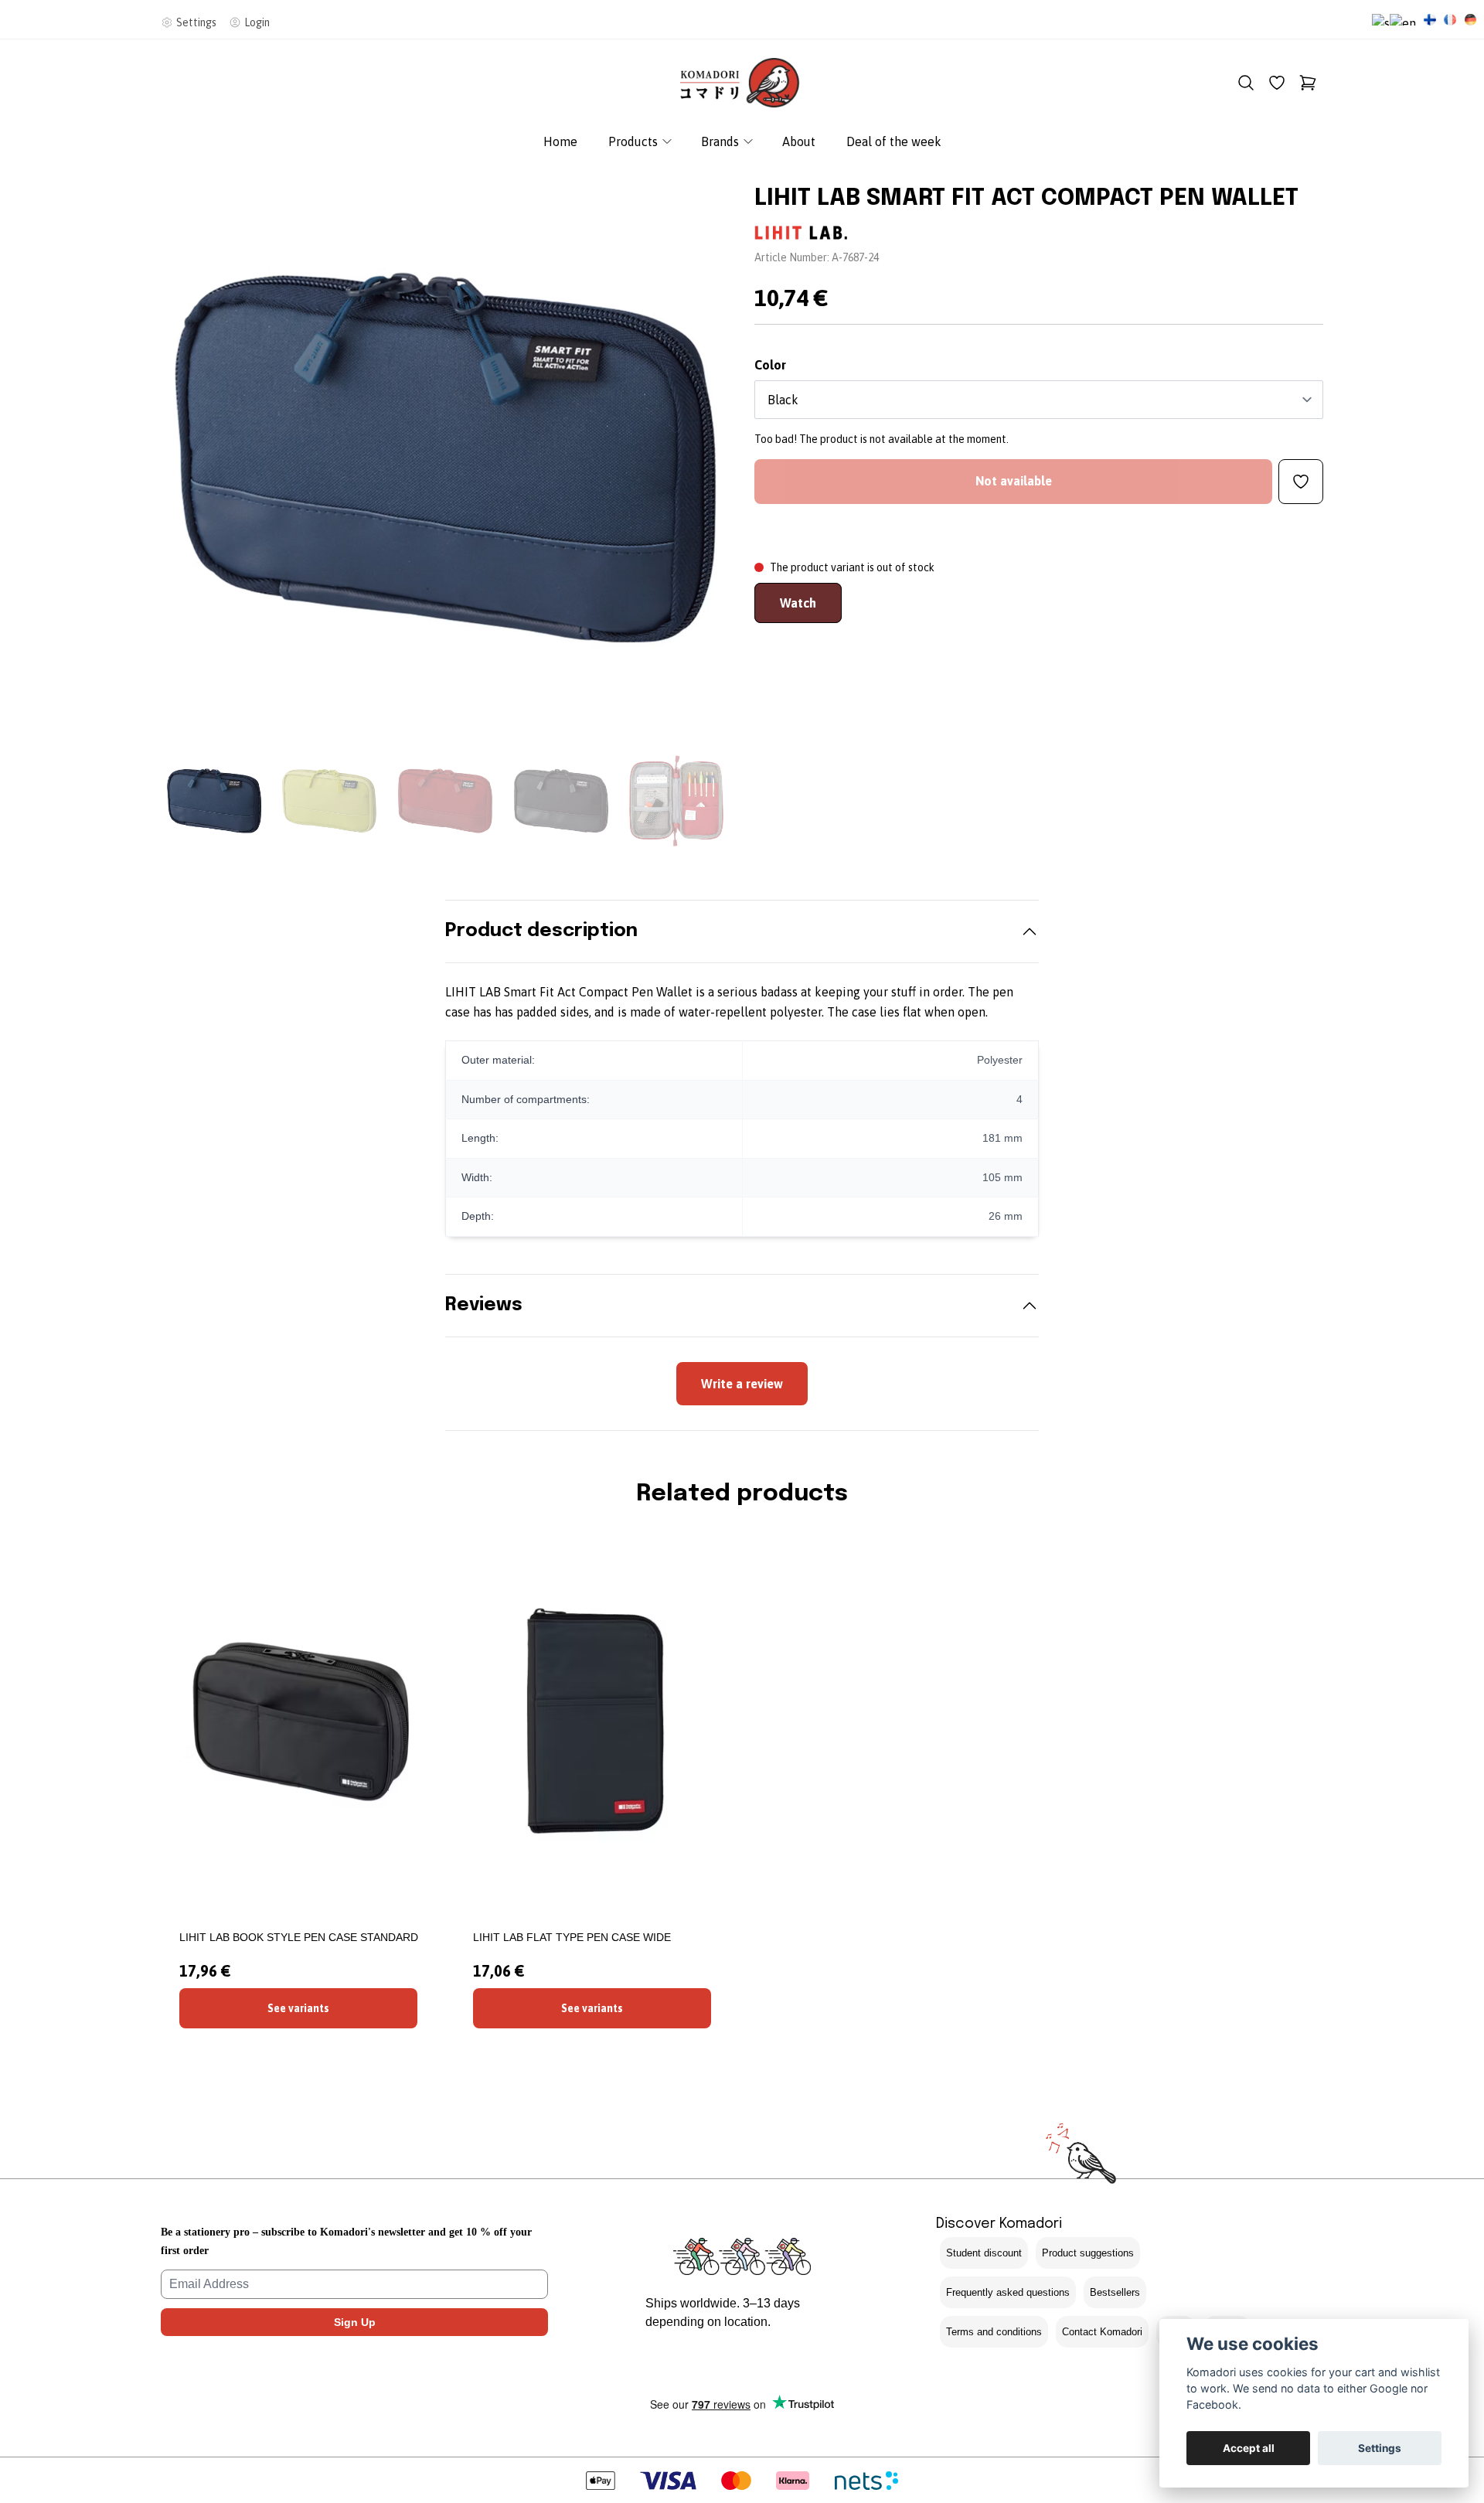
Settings (1380, 2448)
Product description (541, 931)
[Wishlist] (1277, 83)
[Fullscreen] (445, 458)
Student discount (984, 2253)
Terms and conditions (994, 2332)
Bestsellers (1115, 2292)
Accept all (1249, 2448)
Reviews (484, 1305)
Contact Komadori (1102, 2332)
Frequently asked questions (1008, 2292)
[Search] (1246, 83)
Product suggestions (1088, 2253)
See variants (298, 2008)
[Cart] (1308, 83)
